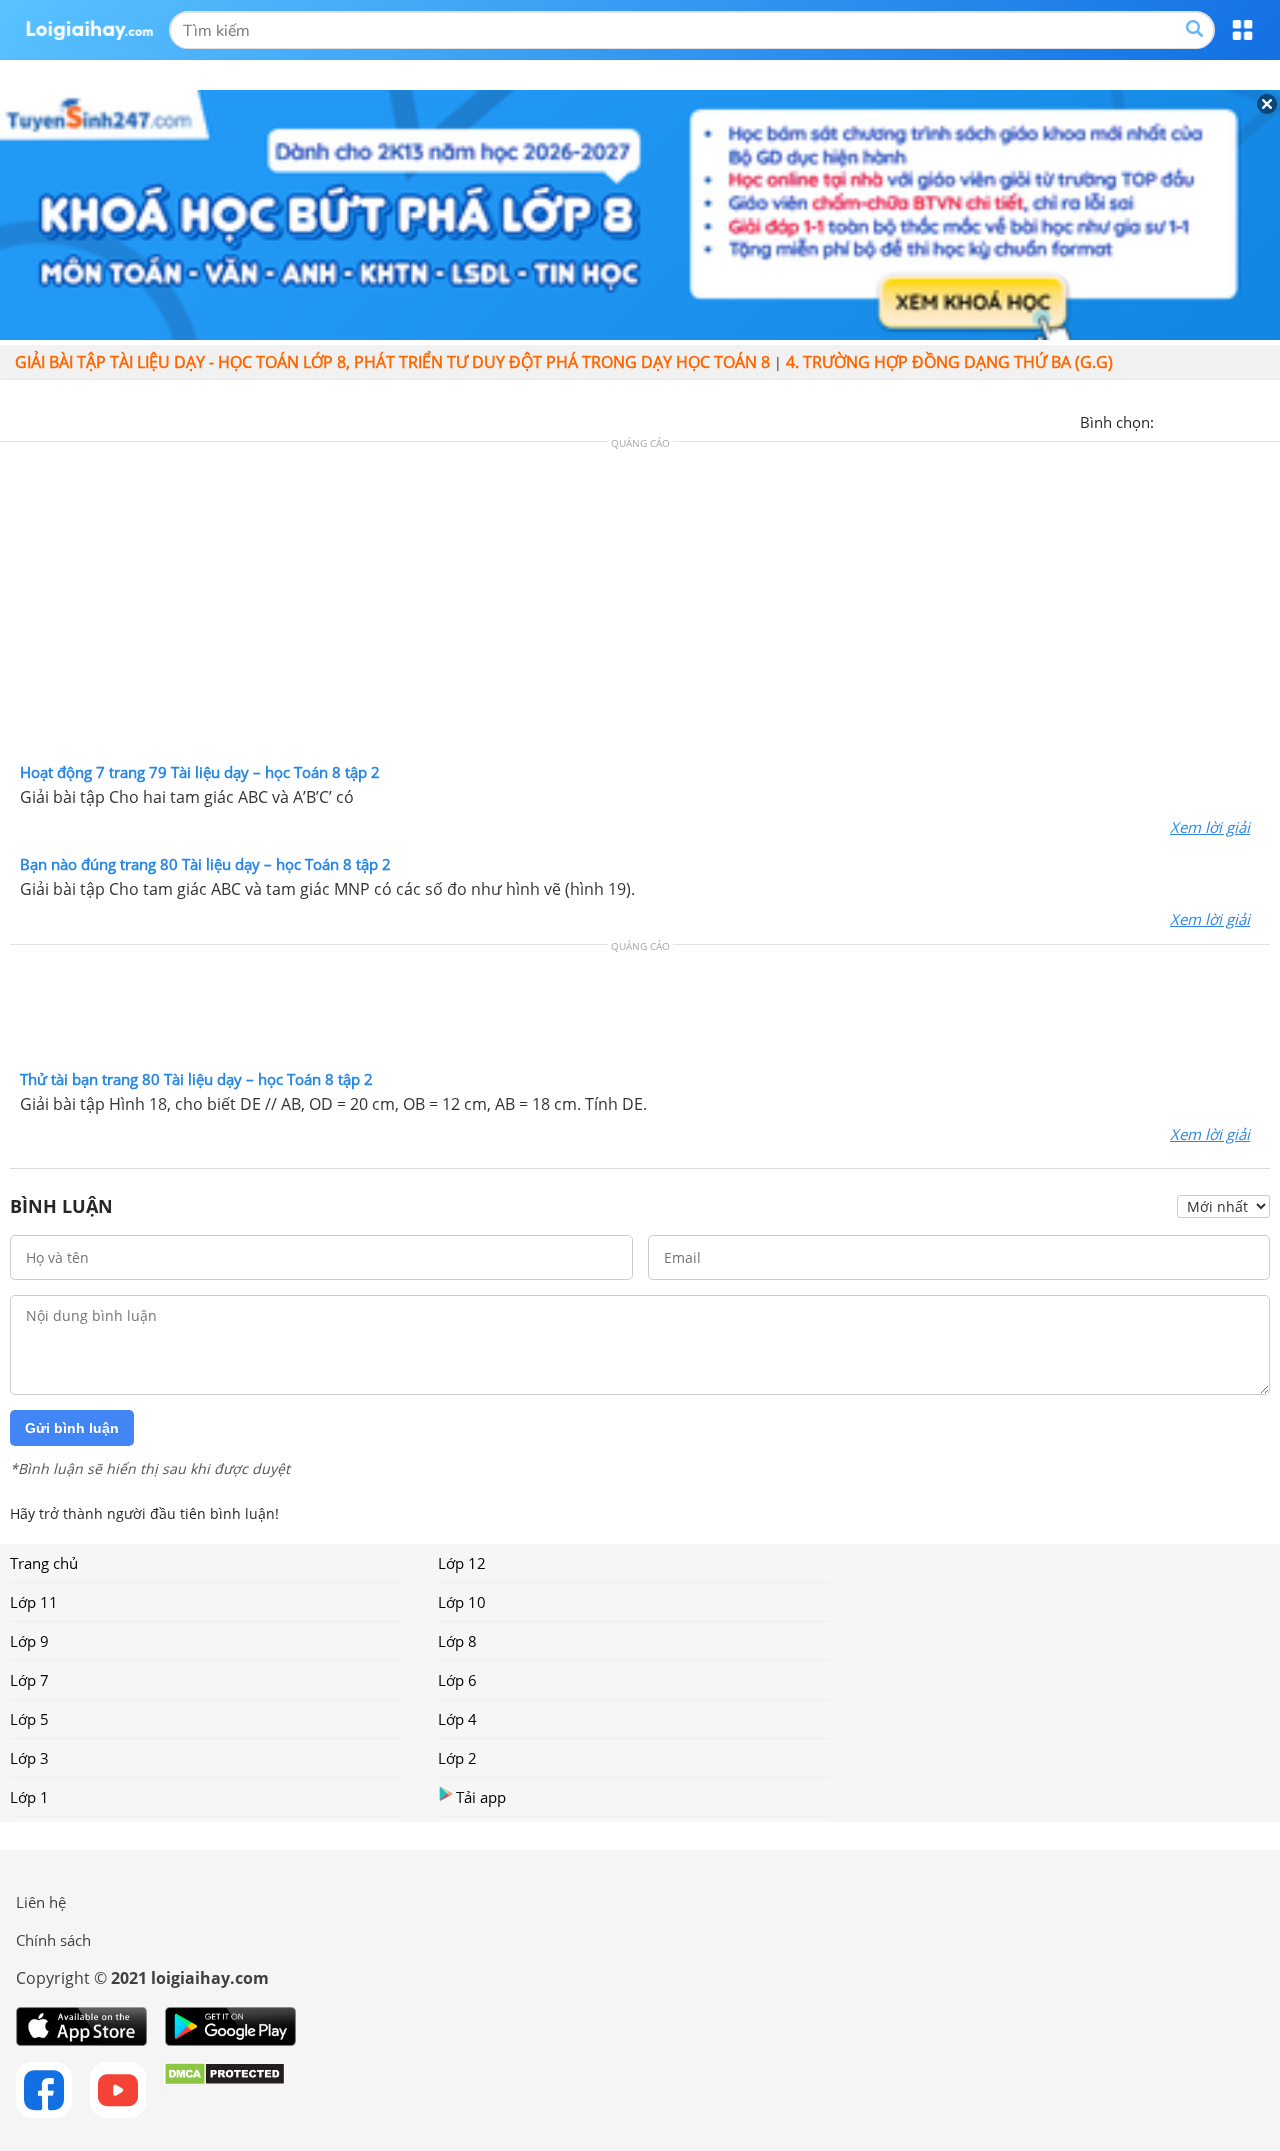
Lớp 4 (457, 1719)
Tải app (481, 1797)
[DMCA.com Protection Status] (224, 2090)
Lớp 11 (34, 1602)
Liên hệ (41, 1902)
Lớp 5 (29, 1719)
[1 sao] (1170, 420)
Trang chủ (44, 1563)
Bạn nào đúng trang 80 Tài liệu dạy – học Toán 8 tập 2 (205, 864)
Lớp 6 (457, 1680)
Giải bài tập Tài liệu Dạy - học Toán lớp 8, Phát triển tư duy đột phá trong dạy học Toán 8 (392, 362)
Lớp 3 (29, 1758)
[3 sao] (1218, 420)
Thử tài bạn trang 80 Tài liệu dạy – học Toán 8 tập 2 (196, 1079)
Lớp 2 (457, 1758)
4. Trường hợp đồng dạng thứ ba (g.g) (949, 362)
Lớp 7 (29, 1680)
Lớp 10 (462, 1602)
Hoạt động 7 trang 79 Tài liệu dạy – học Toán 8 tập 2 (200, 772)
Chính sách (53, 1940)
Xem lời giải (1210, 827)
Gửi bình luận (72, 1428)
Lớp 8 (457, 1641)
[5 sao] (1266, 420)
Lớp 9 (29, 1641)
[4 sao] (1242, 420)
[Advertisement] (640, 607)
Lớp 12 (462, 1563)
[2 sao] (1194, 420)
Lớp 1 (29, 1797)
